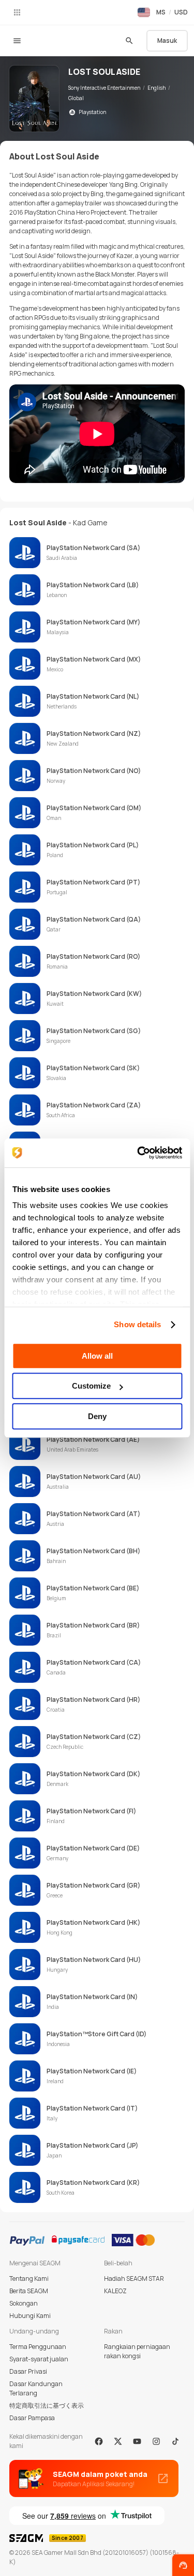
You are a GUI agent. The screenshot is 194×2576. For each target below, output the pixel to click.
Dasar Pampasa (32, 2418)
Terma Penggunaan (38, 2347)
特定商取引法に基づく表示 (47, 2405)
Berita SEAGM (29, 2291)
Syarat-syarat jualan (39, 2359)
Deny (97, 1416)
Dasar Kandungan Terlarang (36, 2388)
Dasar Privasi (28, 2371)
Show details (137, 1324)
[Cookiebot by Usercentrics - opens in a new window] (138, 1153)
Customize (91, 1386)
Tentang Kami (29, 2279)
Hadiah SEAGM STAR (134, 2279)
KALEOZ (115, 2291)
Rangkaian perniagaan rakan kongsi (137, 2351)
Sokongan (24, 2303)
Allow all (97, 1356)
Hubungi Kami (30, 2316)
